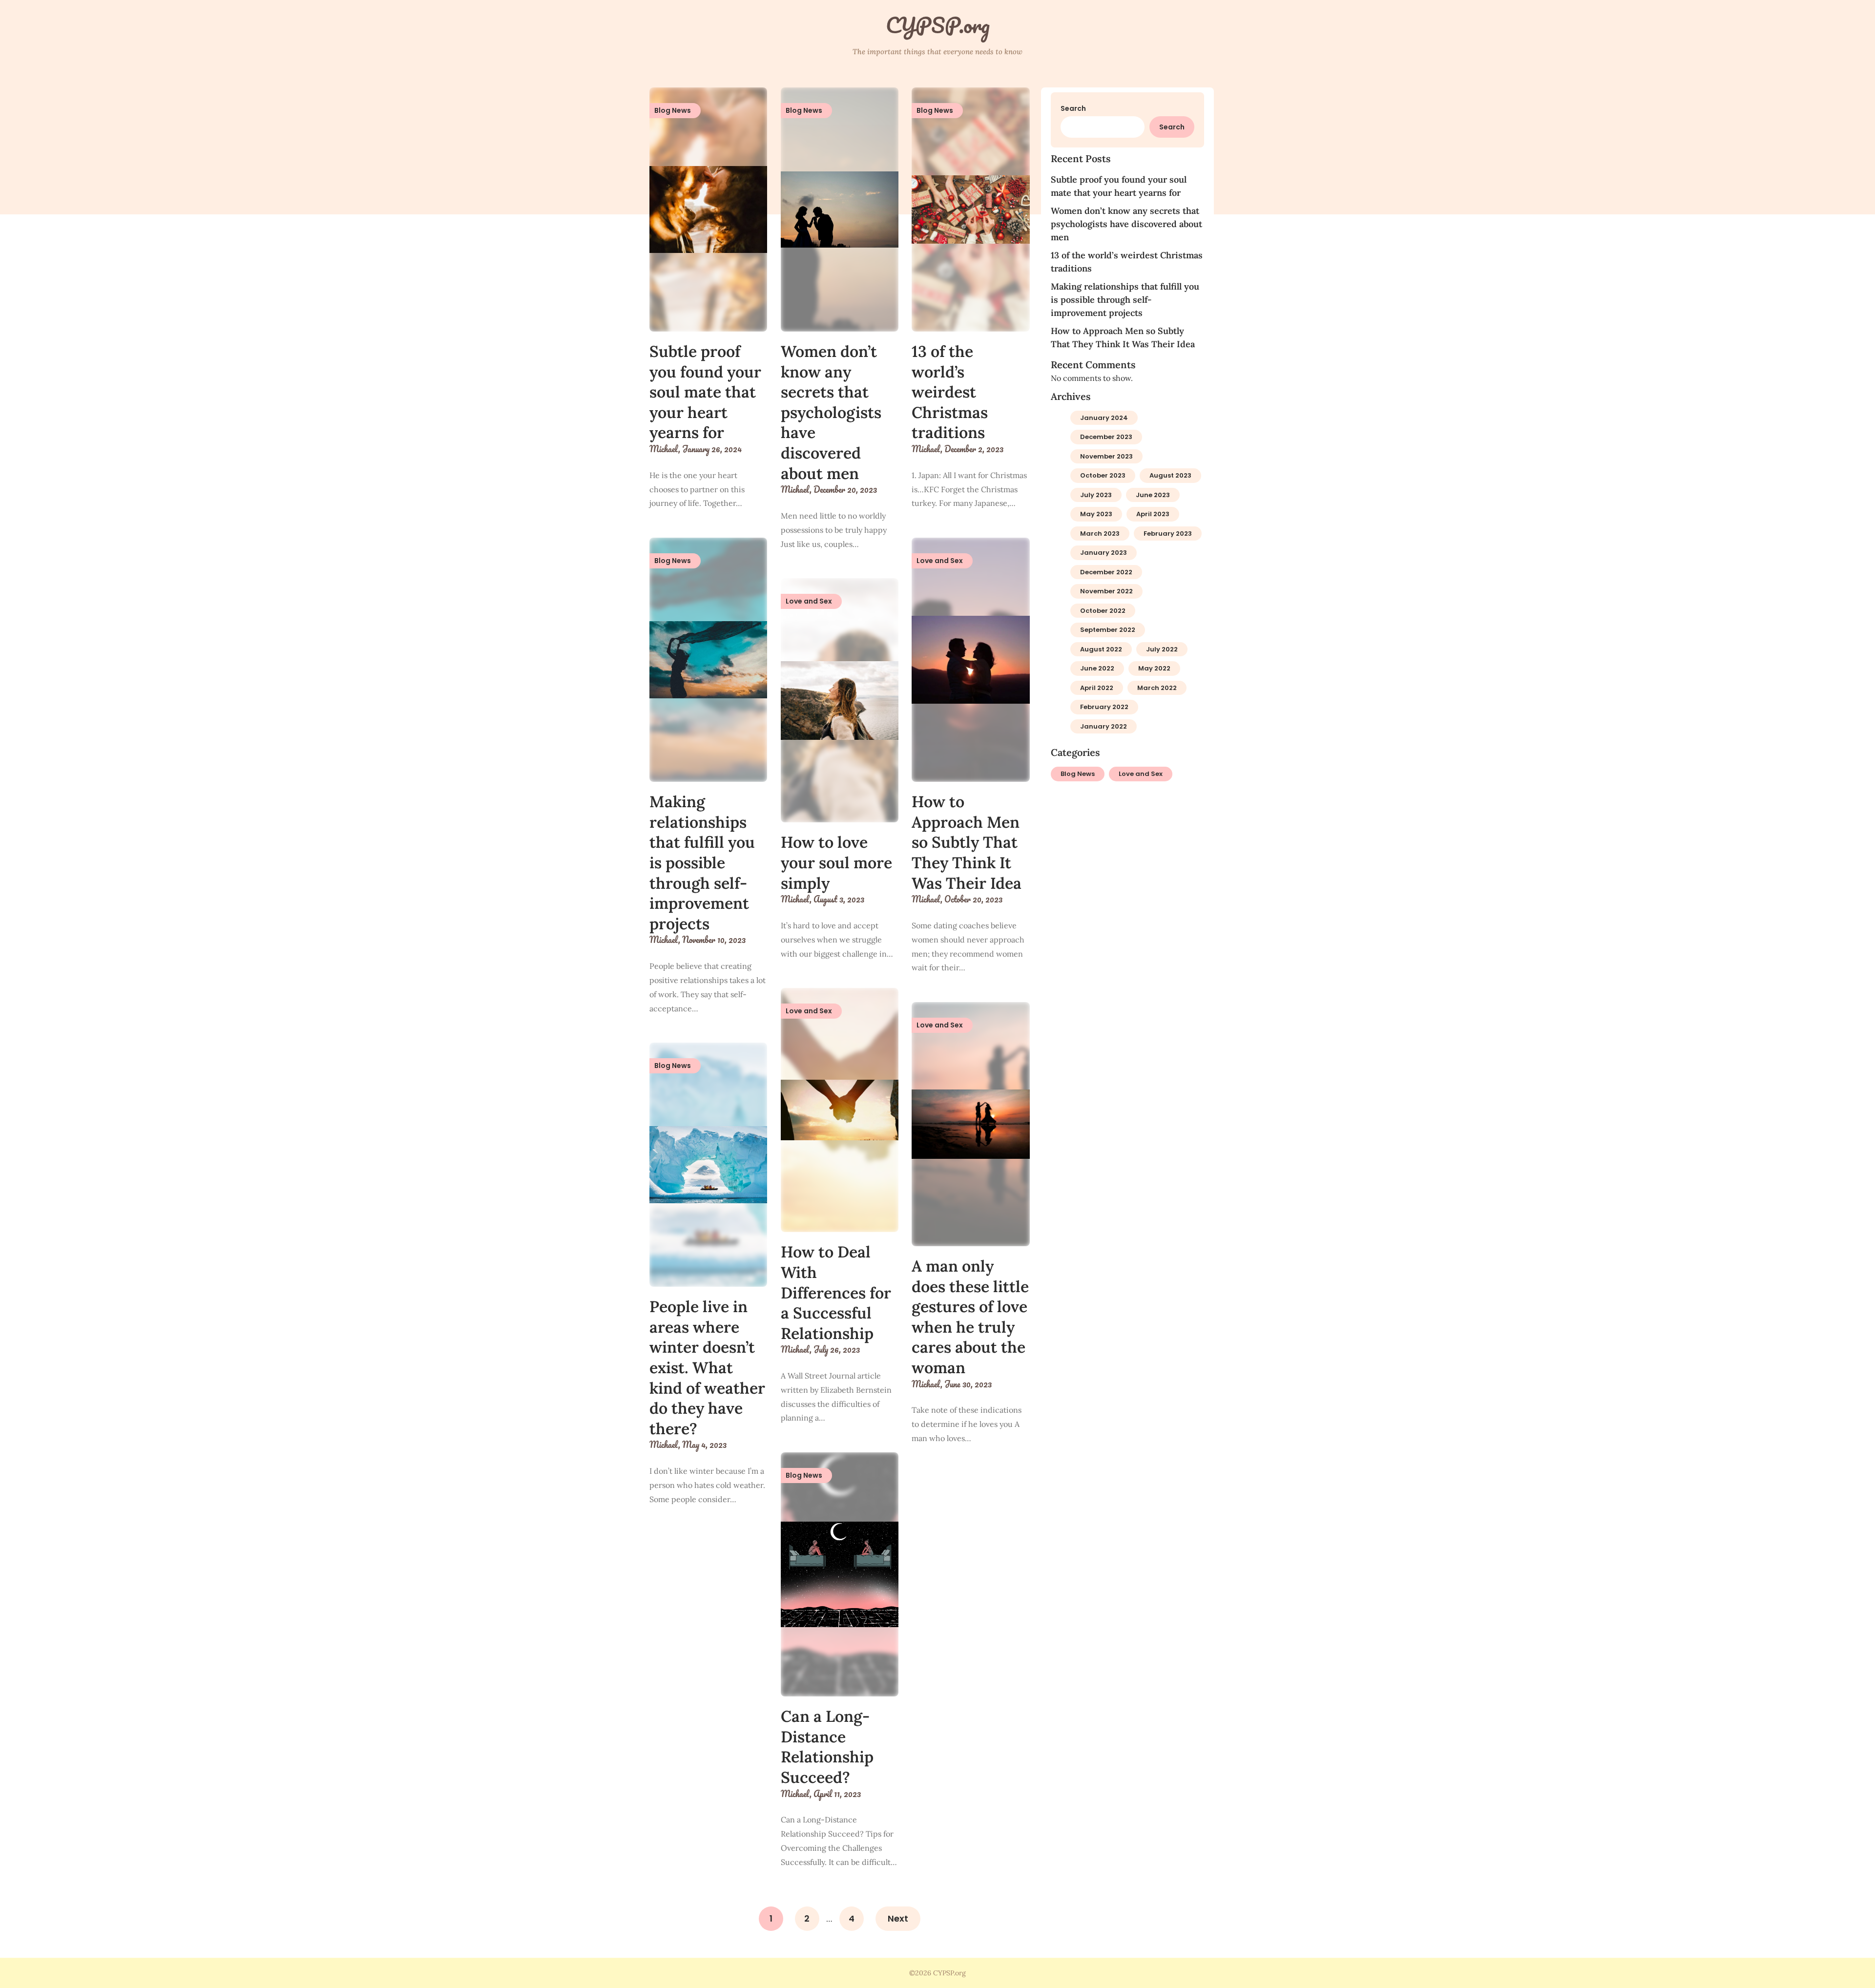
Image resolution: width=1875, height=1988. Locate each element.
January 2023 (1104, 553)
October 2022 (1103, 611)
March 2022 (1157, 688)
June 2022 (1097, 668)
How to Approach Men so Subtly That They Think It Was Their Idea (967, 842)
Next (898, 1918)
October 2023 (1103, 475)
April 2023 (1153, 514)
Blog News (1078, 774)
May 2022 (1154, 668)
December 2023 (1106, 437)
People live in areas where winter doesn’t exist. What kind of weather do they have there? (707, 1368)
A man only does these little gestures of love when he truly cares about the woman (970, 1317)
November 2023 (1106, 456)
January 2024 (1104, 418)
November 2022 (1106, 591)
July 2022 (1162, 649)
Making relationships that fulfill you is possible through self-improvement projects (702, 863)
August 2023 (1170, 475)
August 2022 (1101, 649)
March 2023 (1100, 534)
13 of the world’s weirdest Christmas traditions (950, 392)
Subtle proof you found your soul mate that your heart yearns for (705, 392)
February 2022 (1104, 707)
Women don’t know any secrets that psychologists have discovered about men (831, 412)
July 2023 (1096, 495)
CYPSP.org (938, 25)
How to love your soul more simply (836, 862)
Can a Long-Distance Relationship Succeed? (827, 1747)
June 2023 (1153, 495)
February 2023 (1168, 534)
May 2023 (1096, 514)
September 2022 (1108, 630)
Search (1073, 108)
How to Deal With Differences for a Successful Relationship (836, 1292)
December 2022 (1106, 572)
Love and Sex (1141, 774)
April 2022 (1097, 688)
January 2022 (1104, 726)
